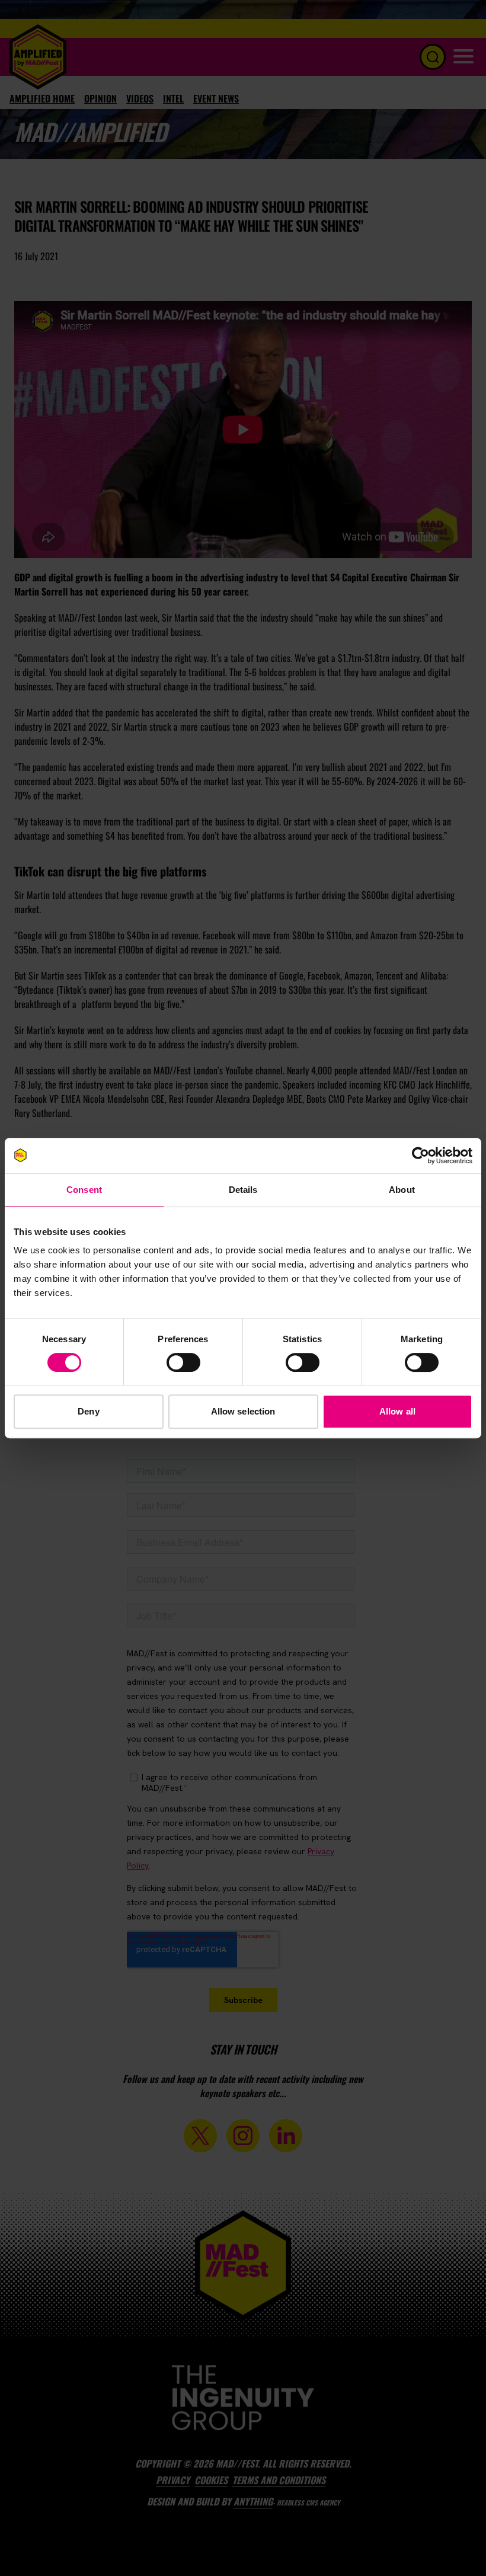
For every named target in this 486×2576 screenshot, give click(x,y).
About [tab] (402, 1190)
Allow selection (243, 1411)
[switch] (183, 1362)
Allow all (397, 1411)
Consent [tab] (84, 1190)
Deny (88, 1411)
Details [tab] (243, 1190)
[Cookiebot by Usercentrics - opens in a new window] (421, 1156)
